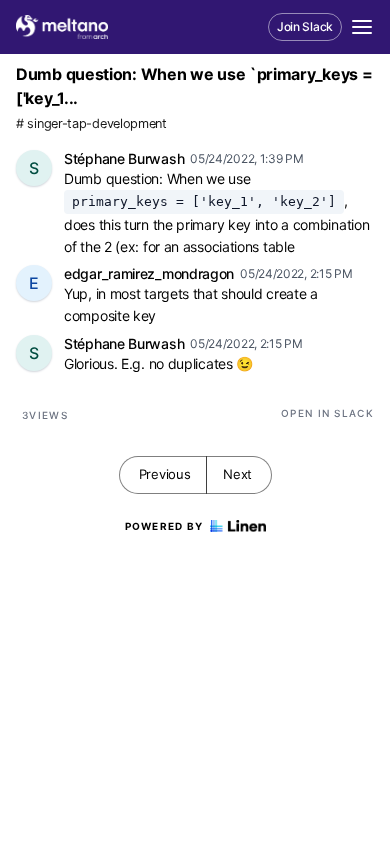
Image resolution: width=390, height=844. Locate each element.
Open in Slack (327, 413)
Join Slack (305, 26)
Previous (165, 474)
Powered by (164, 526)
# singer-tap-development (91, 123)
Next (237, 474)
